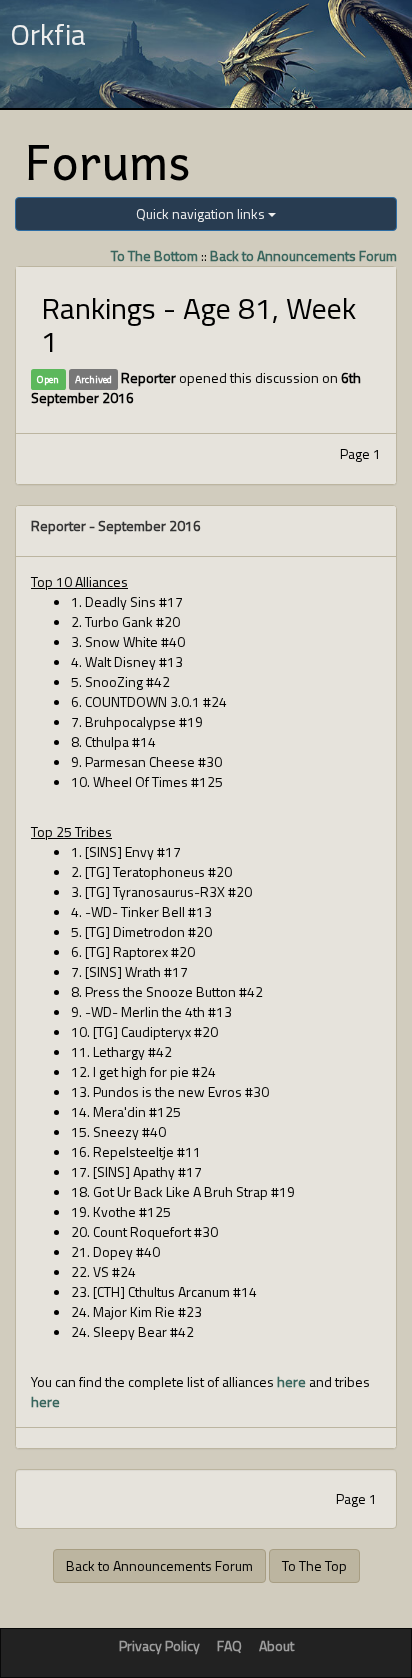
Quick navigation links (202, 213)
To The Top (314, 1565)
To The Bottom (154, 255)
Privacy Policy (159, 1645)
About (276, 1645)
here (291, 1381)
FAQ (229, 1645)
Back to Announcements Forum (303, 255)
